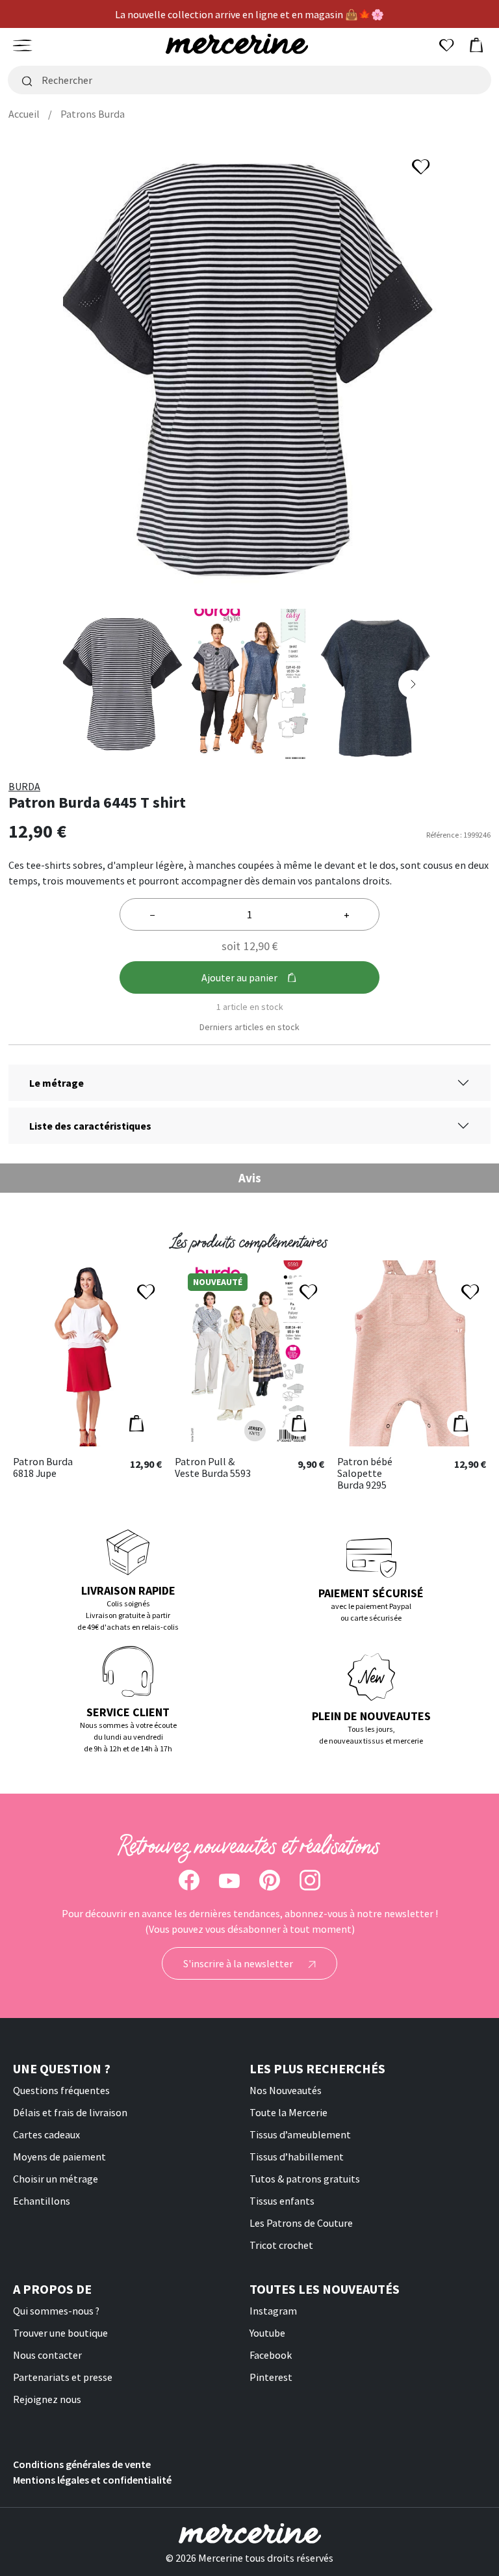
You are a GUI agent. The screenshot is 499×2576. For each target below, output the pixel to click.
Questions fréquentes (61, 2090)
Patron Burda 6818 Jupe (43, 1467)
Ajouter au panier (239, 977)
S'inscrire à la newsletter (239, 1963)
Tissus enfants (282, 2201)
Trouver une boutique (60, 2333)
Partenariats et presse (63, 2377)
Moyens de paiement (59, 2157)
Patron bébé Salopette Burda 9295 (365, 1473)
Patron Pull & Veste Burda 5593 (213, 1467)
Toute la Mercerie (288, 2112)
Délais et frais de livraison (70, 2112)
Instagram (273, 2311)
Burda (24, 786)
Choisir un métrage (56, 2179)
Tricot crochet (281, 2245)
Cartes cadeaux (46, 2134)
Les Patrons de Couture (301, 2223)
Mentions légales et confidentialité (92, 2480)
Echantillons (42, 2201)
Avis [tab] (250, 1178)
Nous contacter (47, 2355)
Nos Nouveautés (286, 2090)
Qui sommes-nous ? (56, 2311)
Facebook (271, 2355)
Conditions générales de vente (82, 2464)
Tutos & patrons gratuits (305, 2179)
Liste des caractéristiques (90, 1126)
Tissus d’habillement (297, 2157)
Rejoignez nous (47, 2399)
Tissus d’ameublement (300, 2134)
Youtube (267, 2333)
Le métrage (57, 1083)
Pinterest (271, 2377)
